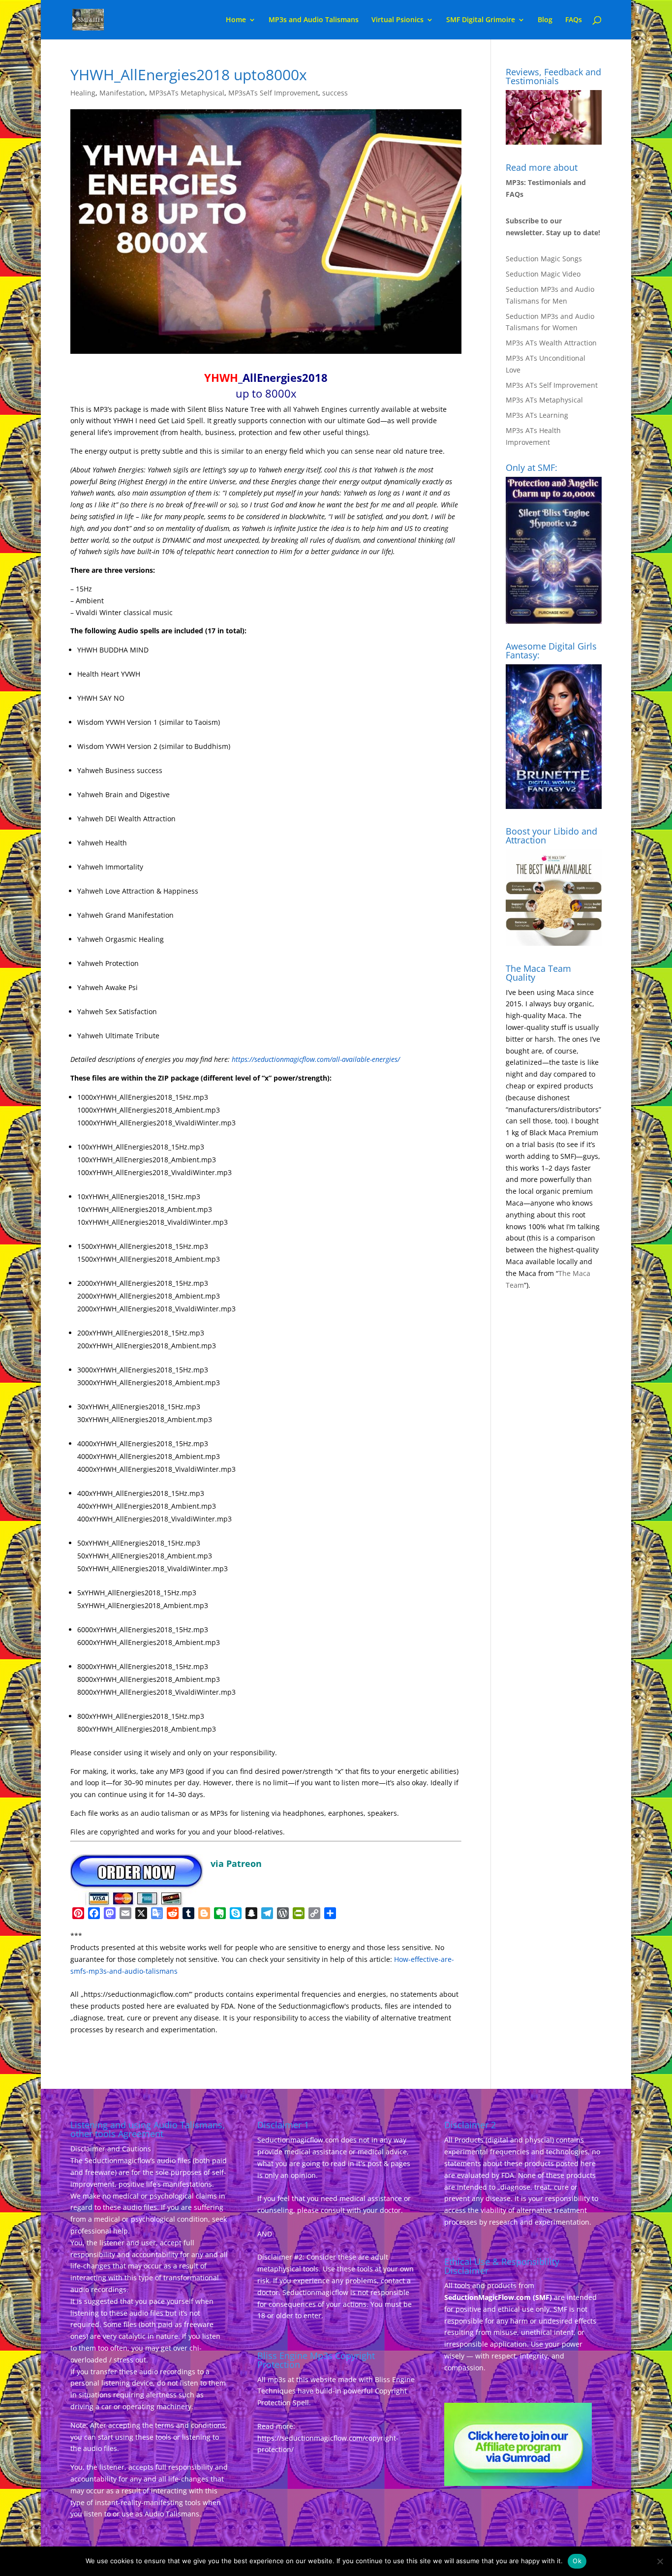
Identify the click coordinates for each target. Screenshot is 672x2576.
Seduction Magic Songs (544, 259)
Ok (577, 2561)
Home (236, 20)
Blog (545, 20)
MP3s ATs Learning (537, 415)
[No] (660, 2561)
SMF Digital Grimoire (481, 20)
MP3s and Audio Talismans (314, 20)
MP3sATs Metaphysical (187, 93)
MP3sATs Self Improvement (273, 93)
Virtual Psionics (397, 20)
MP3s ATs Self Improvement (552, 385)
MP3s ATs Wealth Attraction (551, 343)
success (335, 93)
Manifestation (122, 93)
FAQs (574, 20)
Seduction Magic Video (543, 274)
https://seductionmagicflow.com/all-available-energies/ (316, 1059)
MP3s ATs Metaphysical (544, 400)
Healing (83, 93)
